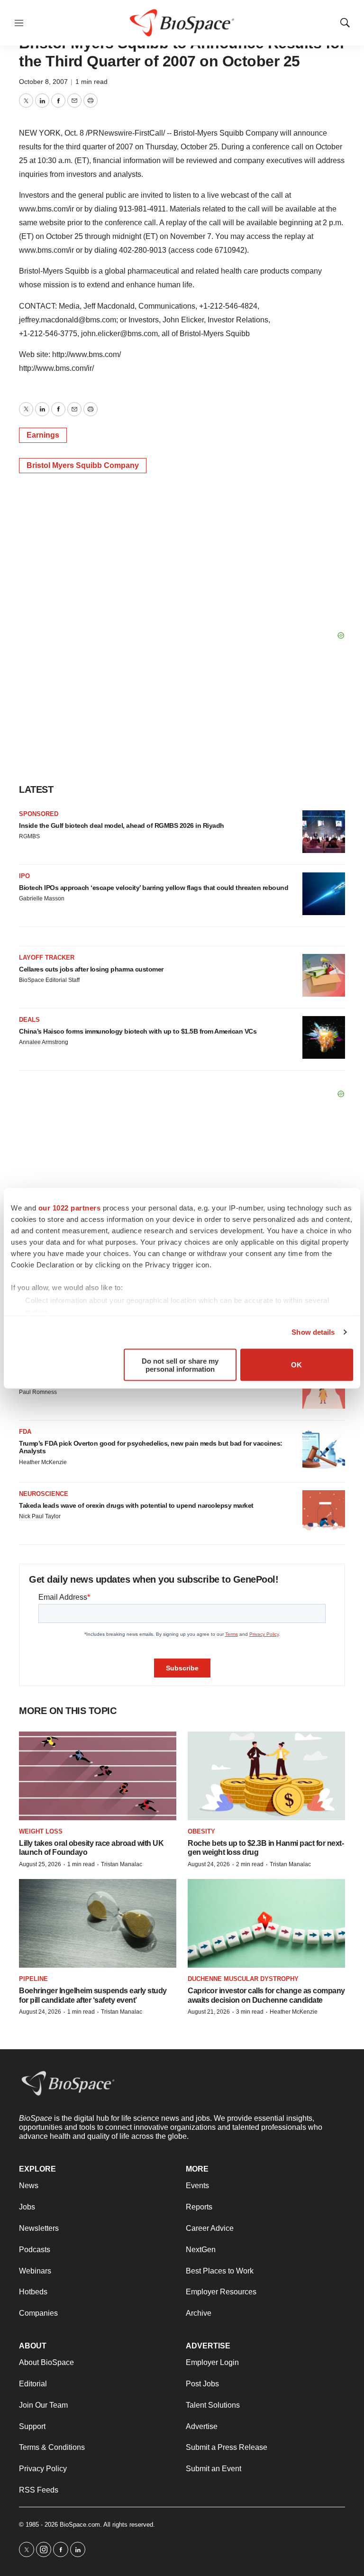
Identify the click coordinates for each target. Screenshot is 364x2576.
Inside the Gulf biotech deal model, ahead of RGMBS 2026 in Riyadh (122, 825)
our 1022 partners (70, 1207)
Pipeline (33, 1979)
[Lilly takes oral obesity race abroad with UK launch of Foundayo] (98, 1776)
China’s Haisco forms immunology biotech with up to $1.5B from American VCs (138, 1031)
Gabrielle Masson (42, 898)
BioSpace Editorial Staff (49, 980)
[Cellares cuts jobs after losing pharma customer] (324, 975)
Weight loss (41, 1831)
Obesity (201, 1831)
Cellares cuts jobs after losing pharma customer (91, 969)
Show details (313, 1332)
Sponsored (39, 814)
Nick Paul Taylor (40, 1516)
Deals (29, 1020)
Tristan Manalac (122, 1864)
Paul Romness (38, 1392)
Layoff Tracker (47, 958)
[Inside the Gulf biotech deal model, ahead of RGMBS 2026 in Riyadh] (324, 832)
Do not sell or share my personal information (180, 1365)
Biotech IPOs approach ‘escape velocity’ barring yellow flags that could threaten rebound (154, 888)
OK (296, 1365)
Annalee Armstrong (44, 1042)
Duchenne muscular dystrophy (243, 1979)
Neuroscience (44, 1494)
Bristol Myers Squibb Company (83, 465)
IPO (24, 876)
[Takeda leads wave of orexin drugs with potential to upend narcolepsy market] (324, 1512)
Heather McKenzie (43, 1462)
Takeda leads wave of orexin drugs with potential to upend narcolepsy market (136, 1505)
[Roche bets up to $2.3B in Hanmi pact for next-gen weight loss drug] (266, 1776)
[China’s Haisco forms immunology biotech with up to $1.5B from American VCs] (324, 1037)
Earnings (43, 435)
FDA (25, 1432)
